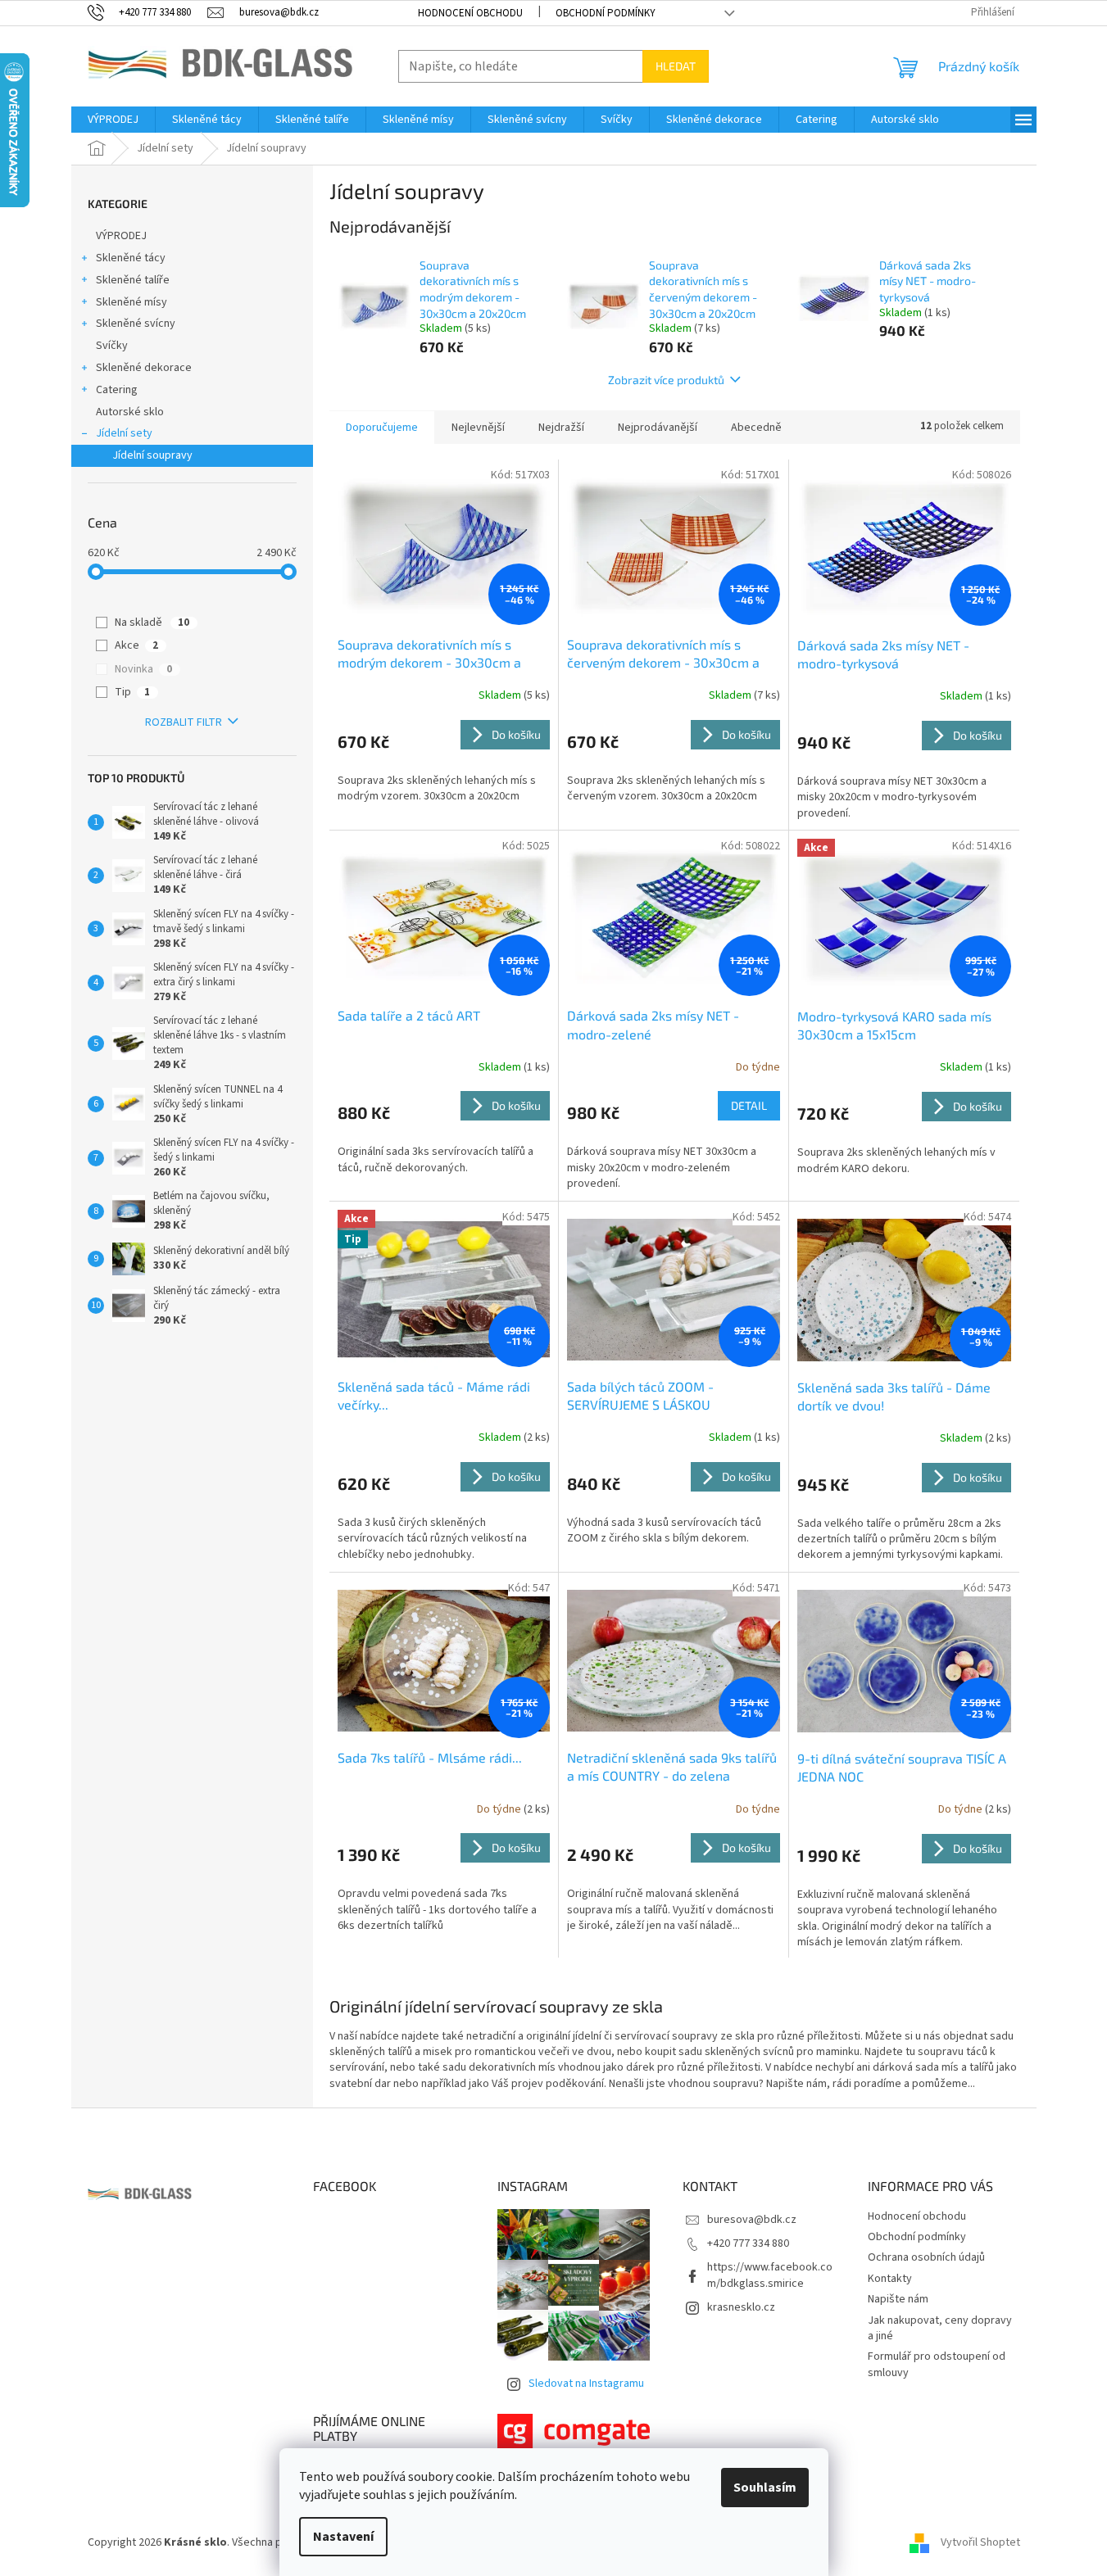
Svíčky (112, 346)
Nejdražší (561, 428)
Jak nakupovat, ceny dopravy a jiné (940, 2328)
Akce (136, 645)
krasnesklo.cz (741, 2307)
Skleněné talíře (133, 280)
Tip (132, 692)
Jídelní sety (124, 433)
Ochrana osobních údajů (926, 2257)
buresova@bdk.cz (752, 2220)
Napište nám (898, 2299)
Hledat (676, 66)
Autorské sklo (130, 412)
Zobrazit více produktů (666, 380)
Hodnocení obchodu (470, 13)
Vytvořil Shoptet (980, 2542)
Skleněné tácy (131, 258)
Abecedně (756, 428)
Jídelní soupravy (152, 455)
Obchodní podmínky (606, 13)
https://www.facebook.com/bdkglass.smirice (770, 2275)
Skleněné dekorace (144, 368)
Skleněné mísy (132, 302)
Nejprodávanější (658, 428)
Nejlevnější (478, 428)
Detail (749, 1105)
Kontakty (890, 2279)
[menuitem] (113, 120)
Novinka (143, 669)
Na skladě (152, 622)
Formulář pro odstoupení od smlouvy (937, 2364)
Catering (117, 390)
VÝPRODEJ (121, 236)
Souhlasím (765, 2488)
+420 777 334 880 (748, 2243)
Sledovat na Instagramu (586, 2384)
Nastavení (343, 2537)
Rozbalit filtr (184, 722)
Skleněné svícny (136, 324)
